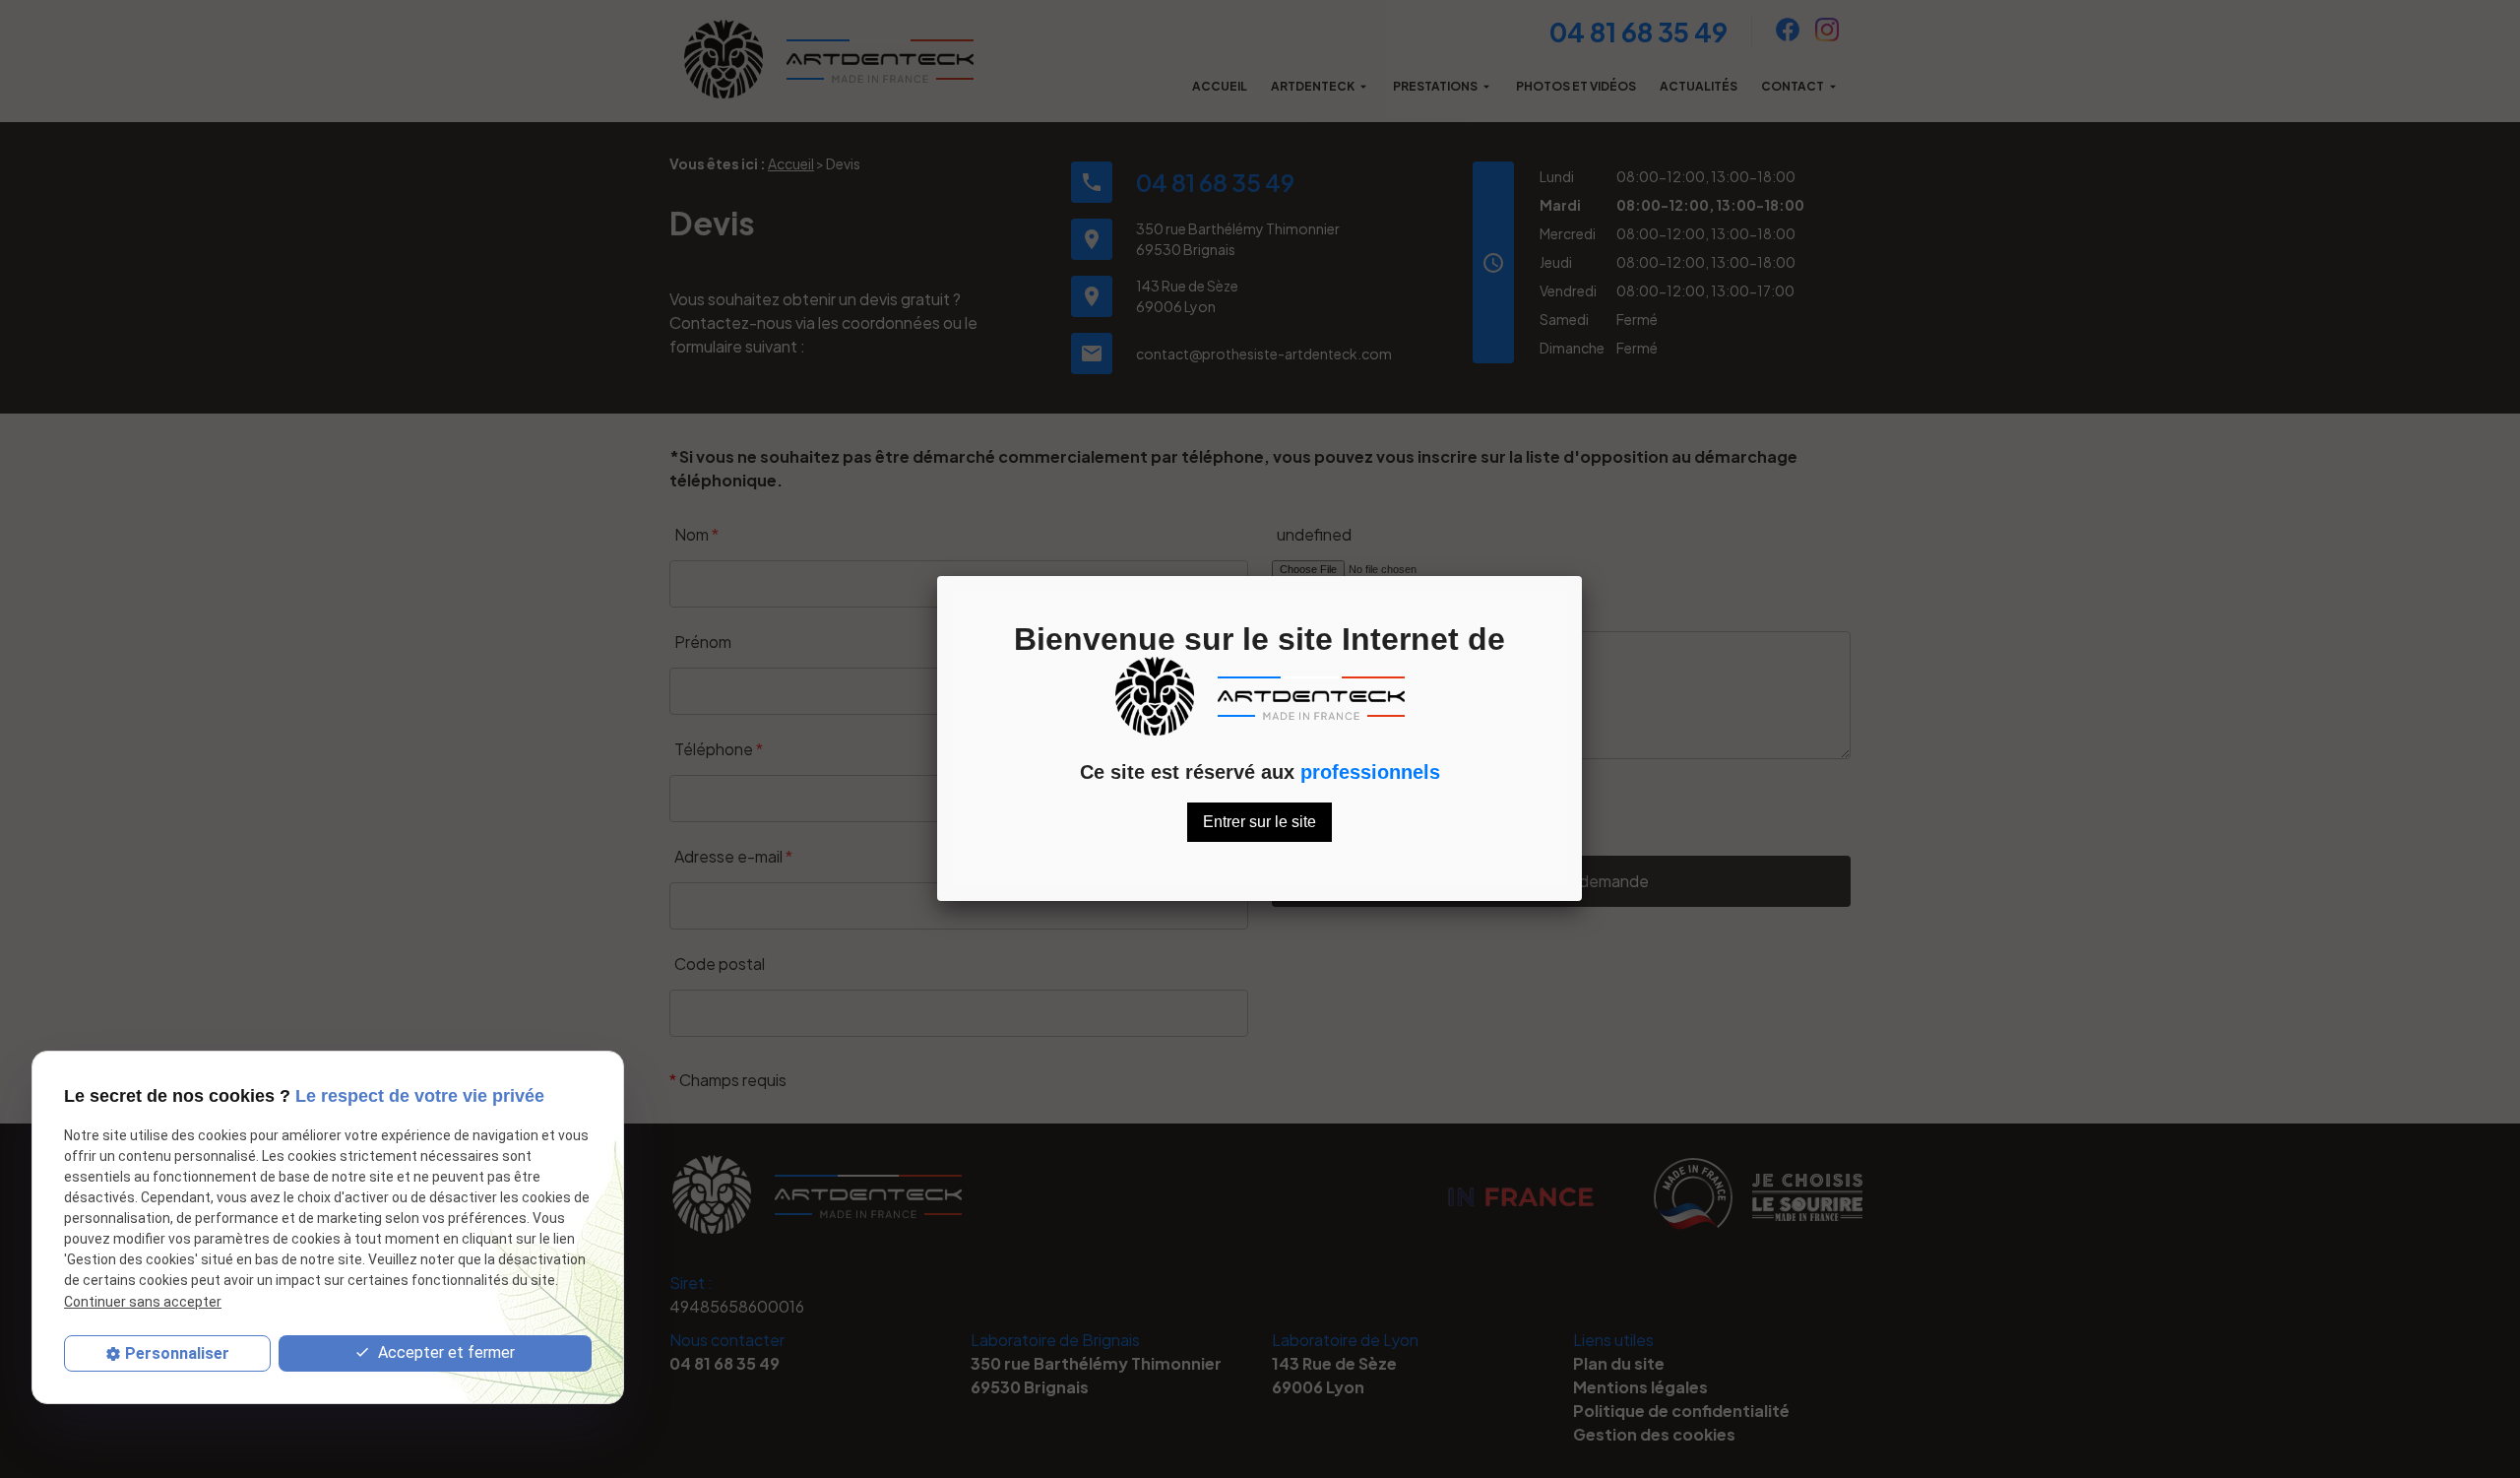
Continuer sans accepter (143, 1302)
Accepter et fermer (444, 1352)
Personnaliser (177, 1353)
